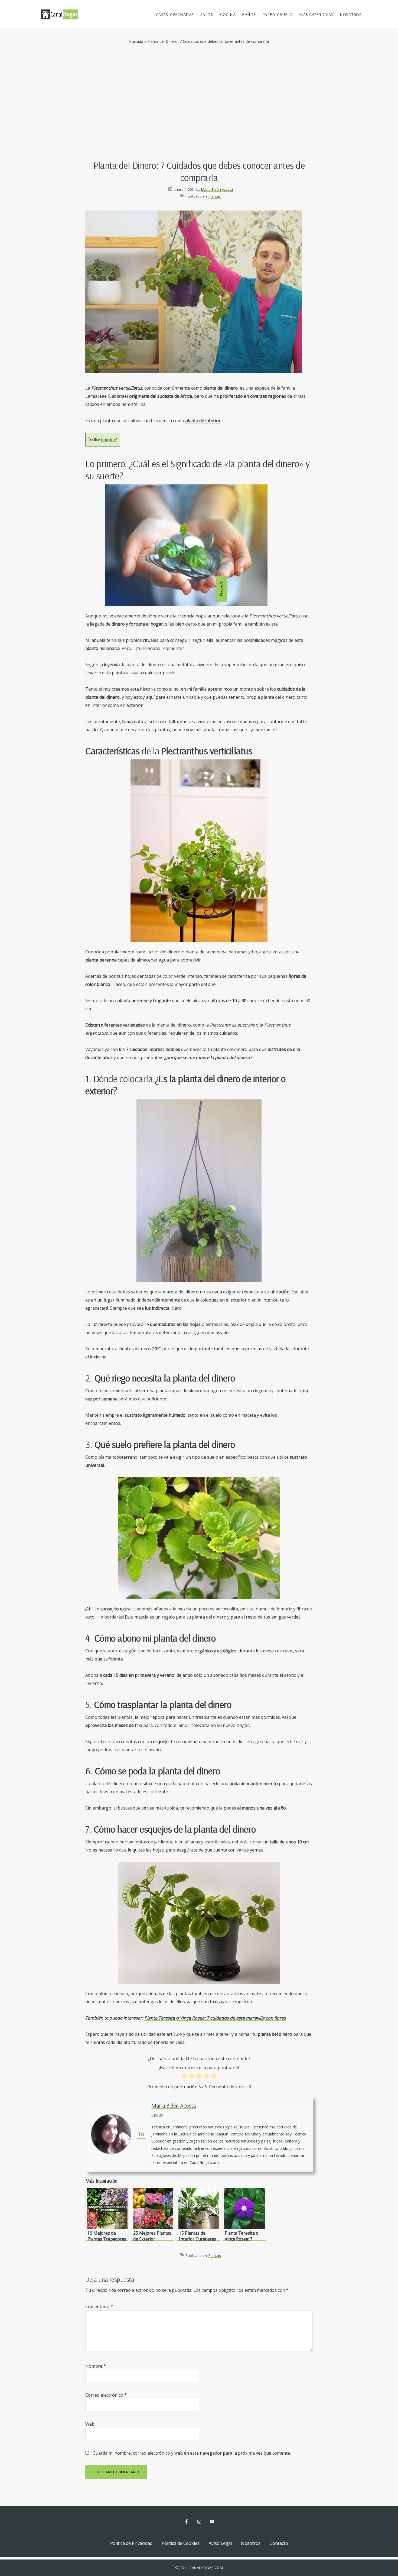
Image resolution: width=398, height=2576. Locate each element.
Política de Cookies (181, 2543)
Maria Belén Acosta (174, 2105)
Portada (136, 41)
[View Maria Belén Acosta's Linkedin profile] (141, 2134)
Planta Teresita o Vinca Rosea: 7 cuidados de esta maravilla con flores (215, 2018)
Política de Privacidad (131, 2543)
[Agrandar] (260, 766)
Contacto (279, 2543)
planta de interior (203, 420)
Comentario (99, 2306)
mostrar (109, 440)
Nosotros (251, 2543)
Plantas (215, 196)
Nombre (96, 2366)
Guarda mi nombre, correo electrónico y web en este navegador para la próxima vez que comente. (192, 2453)
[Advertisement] (199, 105)
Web (90, 2424)
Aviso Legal (220, 2543)
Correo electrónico (106, 2395)
